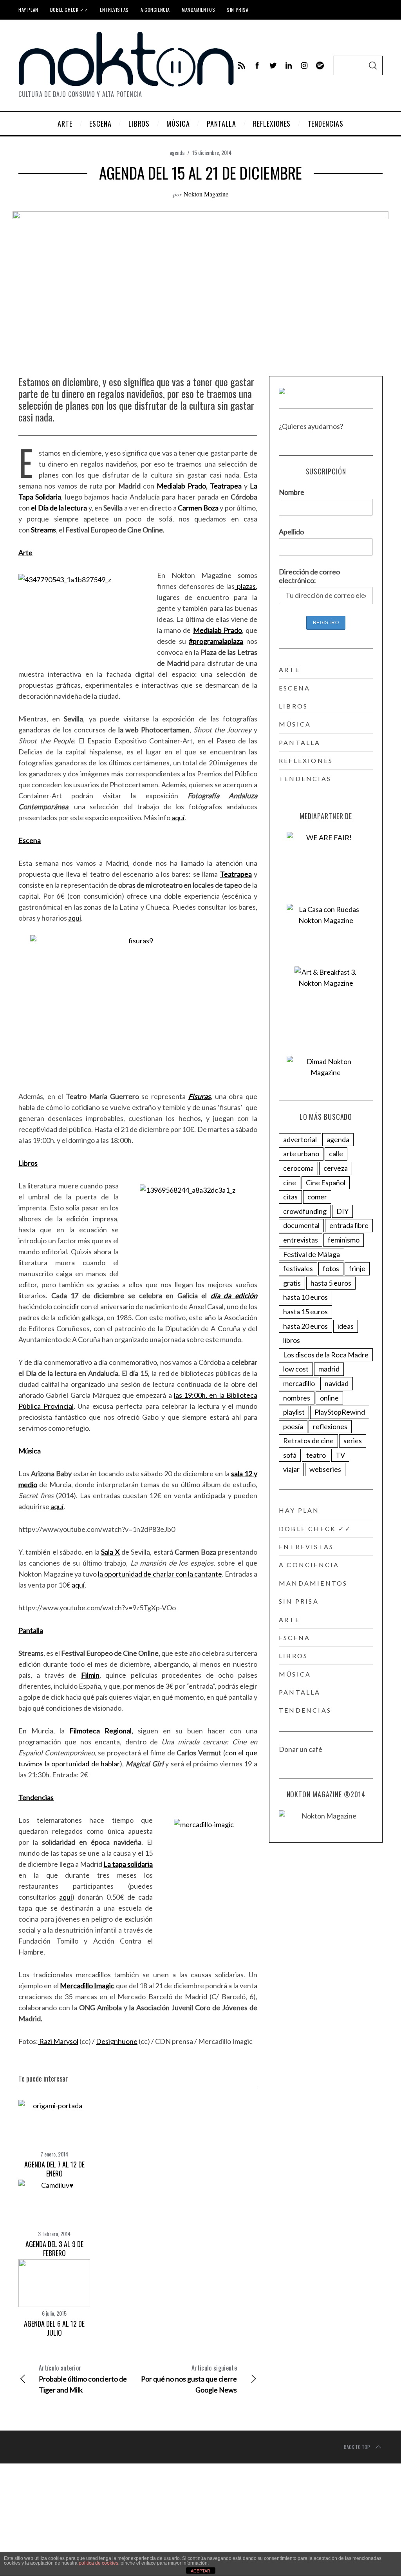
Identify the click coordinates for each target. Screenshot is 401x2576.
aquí (178, 817)
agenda (177, 152)
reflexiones (306, 760)
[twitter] (273, 65)
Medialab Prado (181, 486)
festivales (298, 1268)
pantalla (300, 742)
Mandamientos (198, 10)
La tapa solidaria (128, 1864)
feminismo (344, 1240)
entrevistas (301, 1240)
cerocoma (298, 1168)
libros (293, 706)
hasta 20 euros (305, 1326)
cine (290, 1183)
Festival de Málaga (312, 1254)
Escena (30, 840)
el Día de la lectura (59, 508)
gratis (292, 1283)
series (353, 1441)
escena (294, 688)
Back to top (357, 2447)
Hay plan (28, 10)
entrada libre (349, 1225)
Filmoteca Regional (100, 1731)
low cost (296, 1369)
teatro (316, 1455)
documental (301, 1225)
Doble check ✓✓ (69, 10)
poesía (293, 1426)
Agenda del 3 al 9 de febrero (54, 2248)
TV (340, 1455)
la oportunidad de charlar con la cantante (160, 1574)
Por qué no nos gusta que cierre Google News (189, 2379)
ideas (346, 1326)
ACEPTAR (200, 2571)
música (295, 724)
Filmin (90, 1675)
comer (317, 1197)
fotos (331, 1268)
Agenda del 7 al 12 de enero (54, 2169)
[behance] (320, 65)
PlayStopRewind (340, 1412)
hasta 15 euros (305, 1312)
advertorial (300, 1139)
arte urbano (301, 1154)
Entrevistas (114, 10)
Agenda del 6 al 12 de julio (54, 2328)
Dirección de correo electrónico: (309, 576)
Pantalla (31, 1630)
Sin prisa (238, 10)
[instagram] (304, 65)
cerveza (336, 1168)
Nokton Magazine (206, 194)
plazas (245, 586)
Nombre (292, 492)
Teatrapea (225, 486)
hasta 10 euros (305, 1297)
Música (30, 1451)
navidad (337, 1383)
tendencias (305, 778)
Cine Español (326, 1183)
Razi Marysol (58, 2041)
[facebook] (257, 65)
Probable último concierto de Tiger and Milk (83, 2379)
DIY (342, 1211)
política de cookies (98, 2563)
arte (289, 669)
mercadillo (299, 1383)
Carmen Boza (198, 508)
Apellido (291, 532)
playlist (294, 1412)
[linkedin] (289, 65)
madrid (329, 1369)
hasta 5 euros (331, 1283)
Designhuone (117, 2041)
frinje (357, 1268)
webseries (325, 1469)
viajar (291, 1469)
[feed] (242, 65)
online (329, 1398)
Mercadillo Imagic (87, 1986)
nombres (297, 1398)
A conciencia (155, 10)
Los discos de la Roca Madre (326, 1355)
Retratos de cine (308, 1441)
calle (336, 1154)
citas (290, 1197)
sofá (290, 1455)
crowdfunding (305, 1211)
